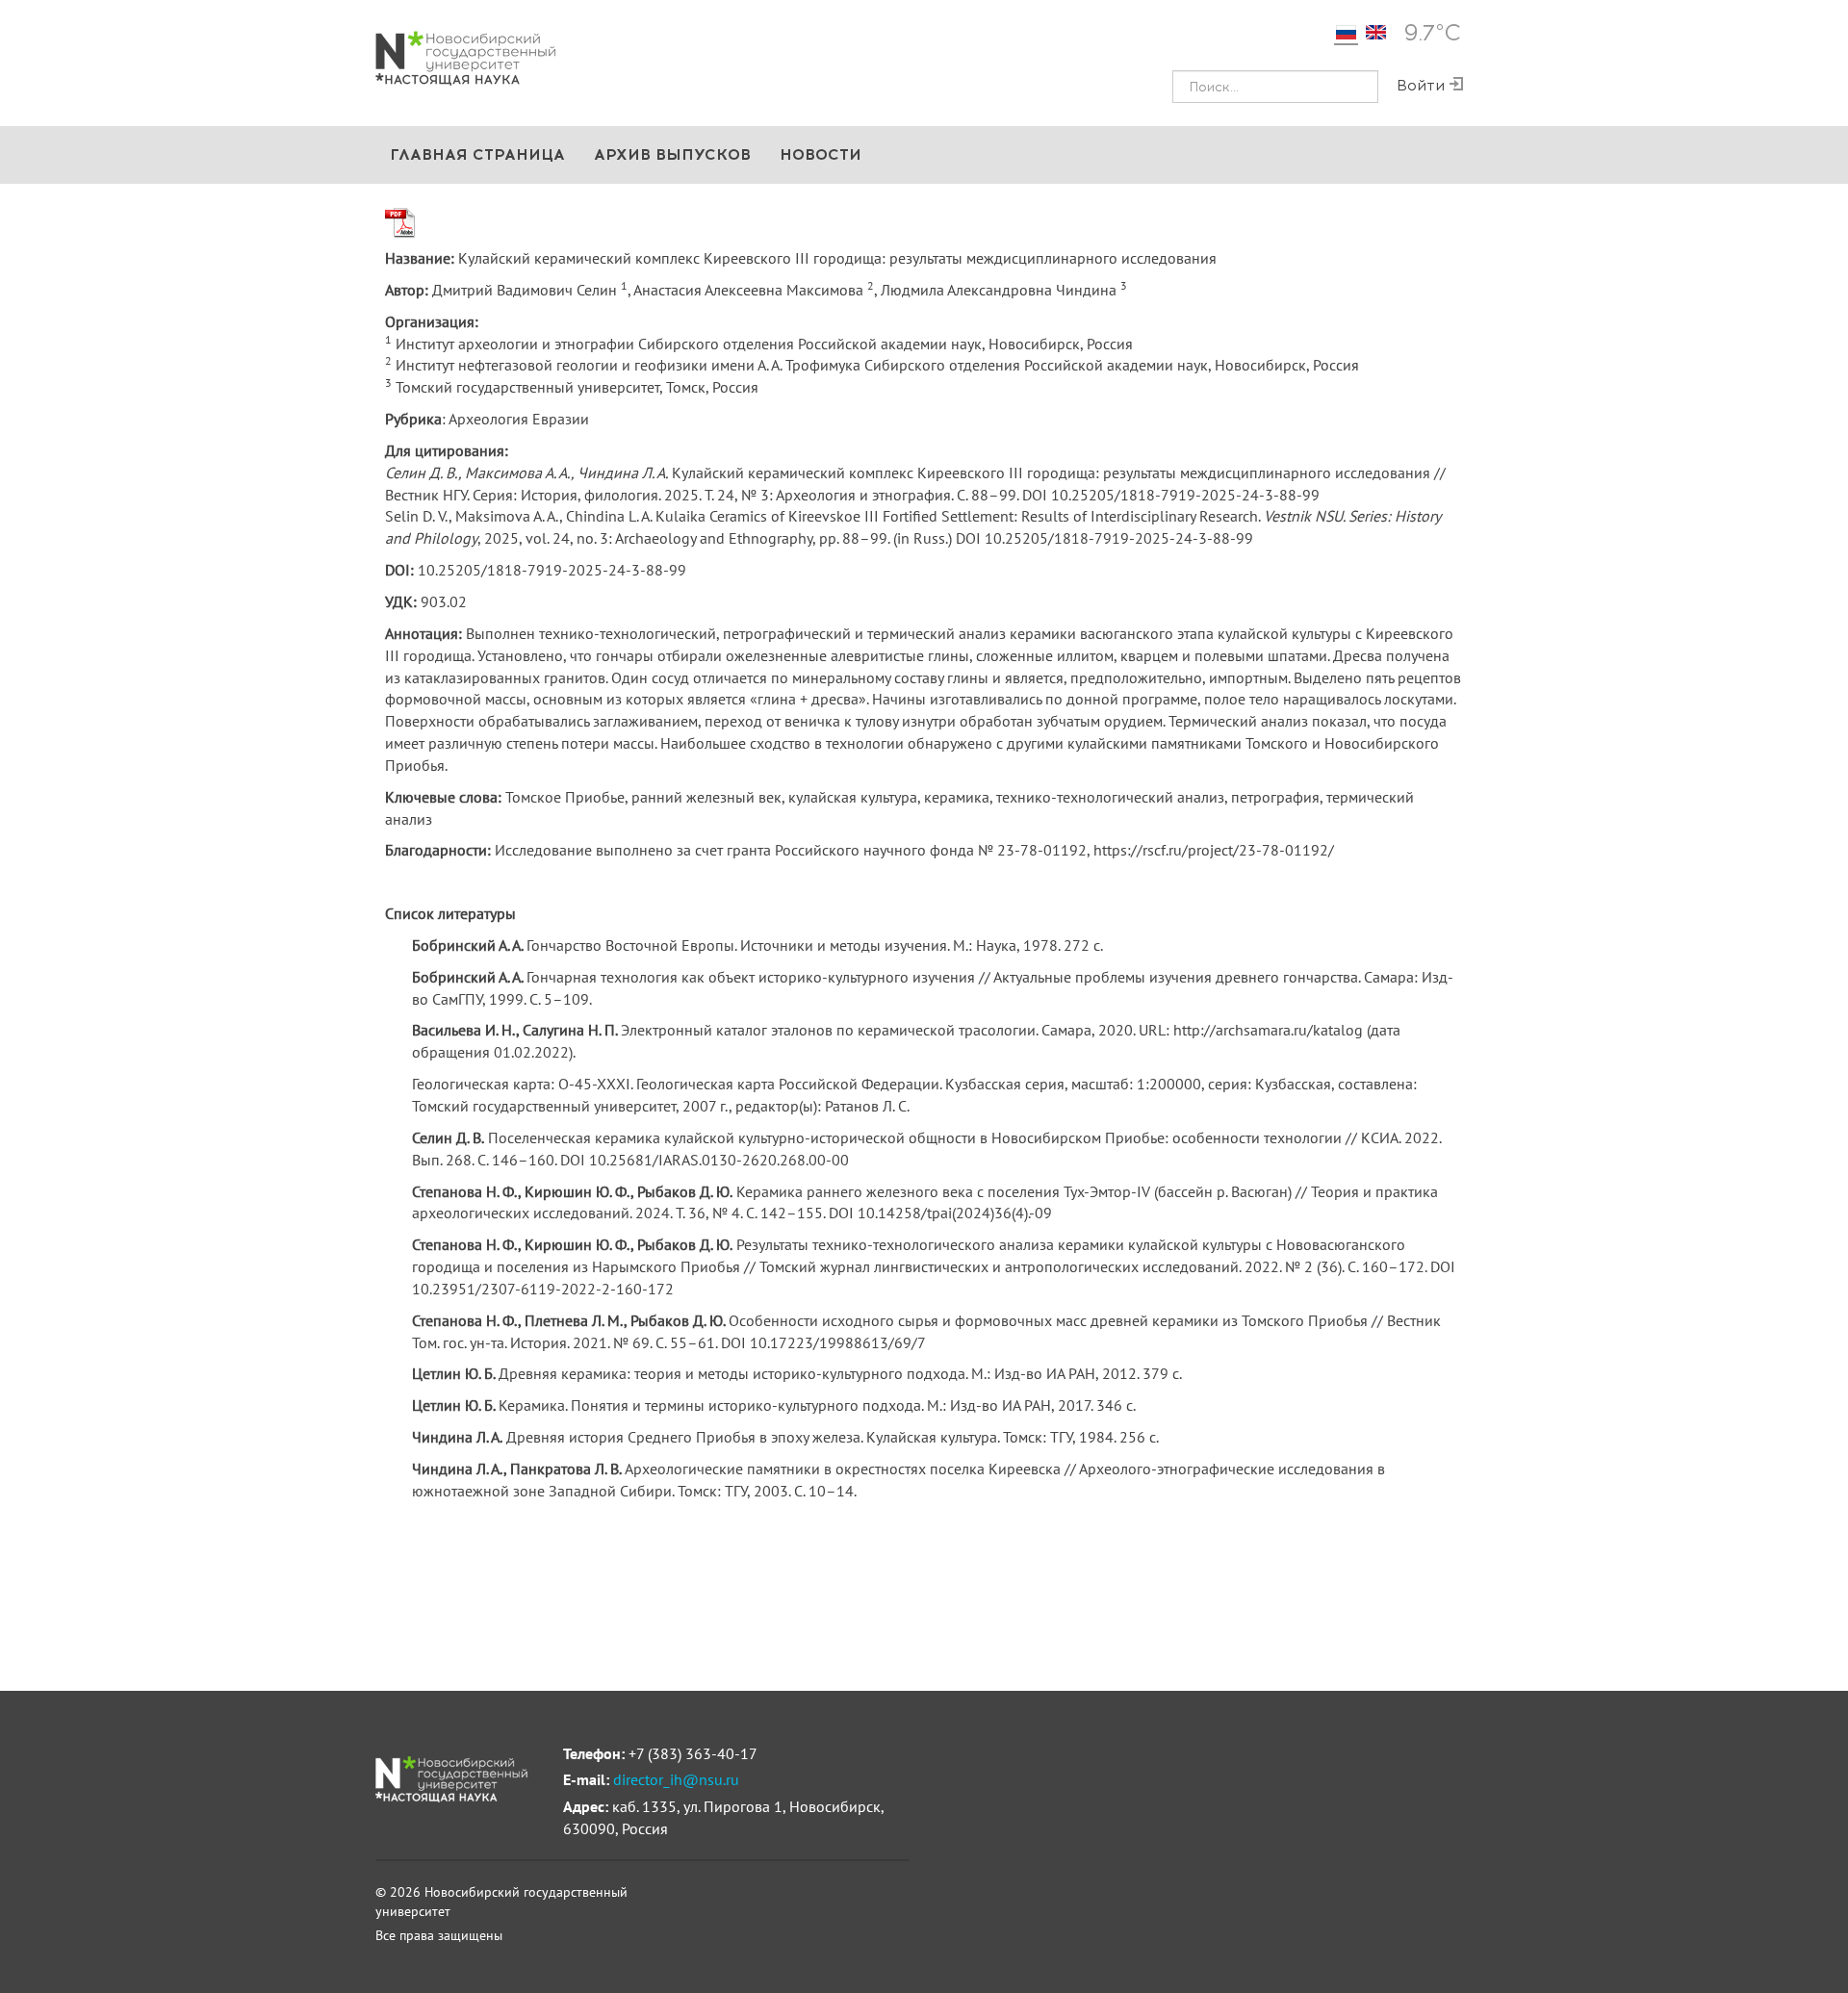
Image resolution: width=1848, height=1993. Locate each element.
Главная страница (477, 154)
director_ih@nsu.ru (676, 1779)
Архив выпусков (672, 154)
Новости (821, 154)
